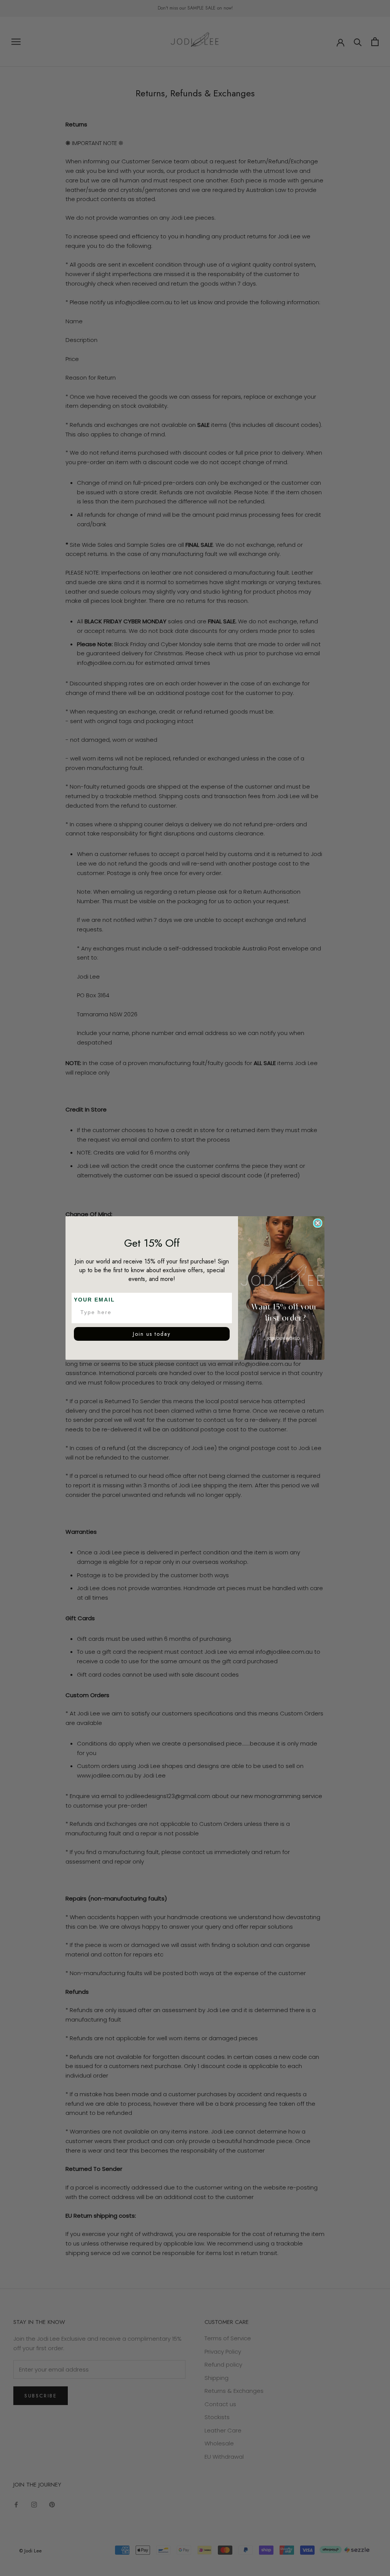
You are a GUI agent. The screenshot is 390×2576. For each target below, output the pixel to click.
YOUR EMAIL (94, 1300)
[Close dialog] (318, 1223)
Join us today (152, 1334)
